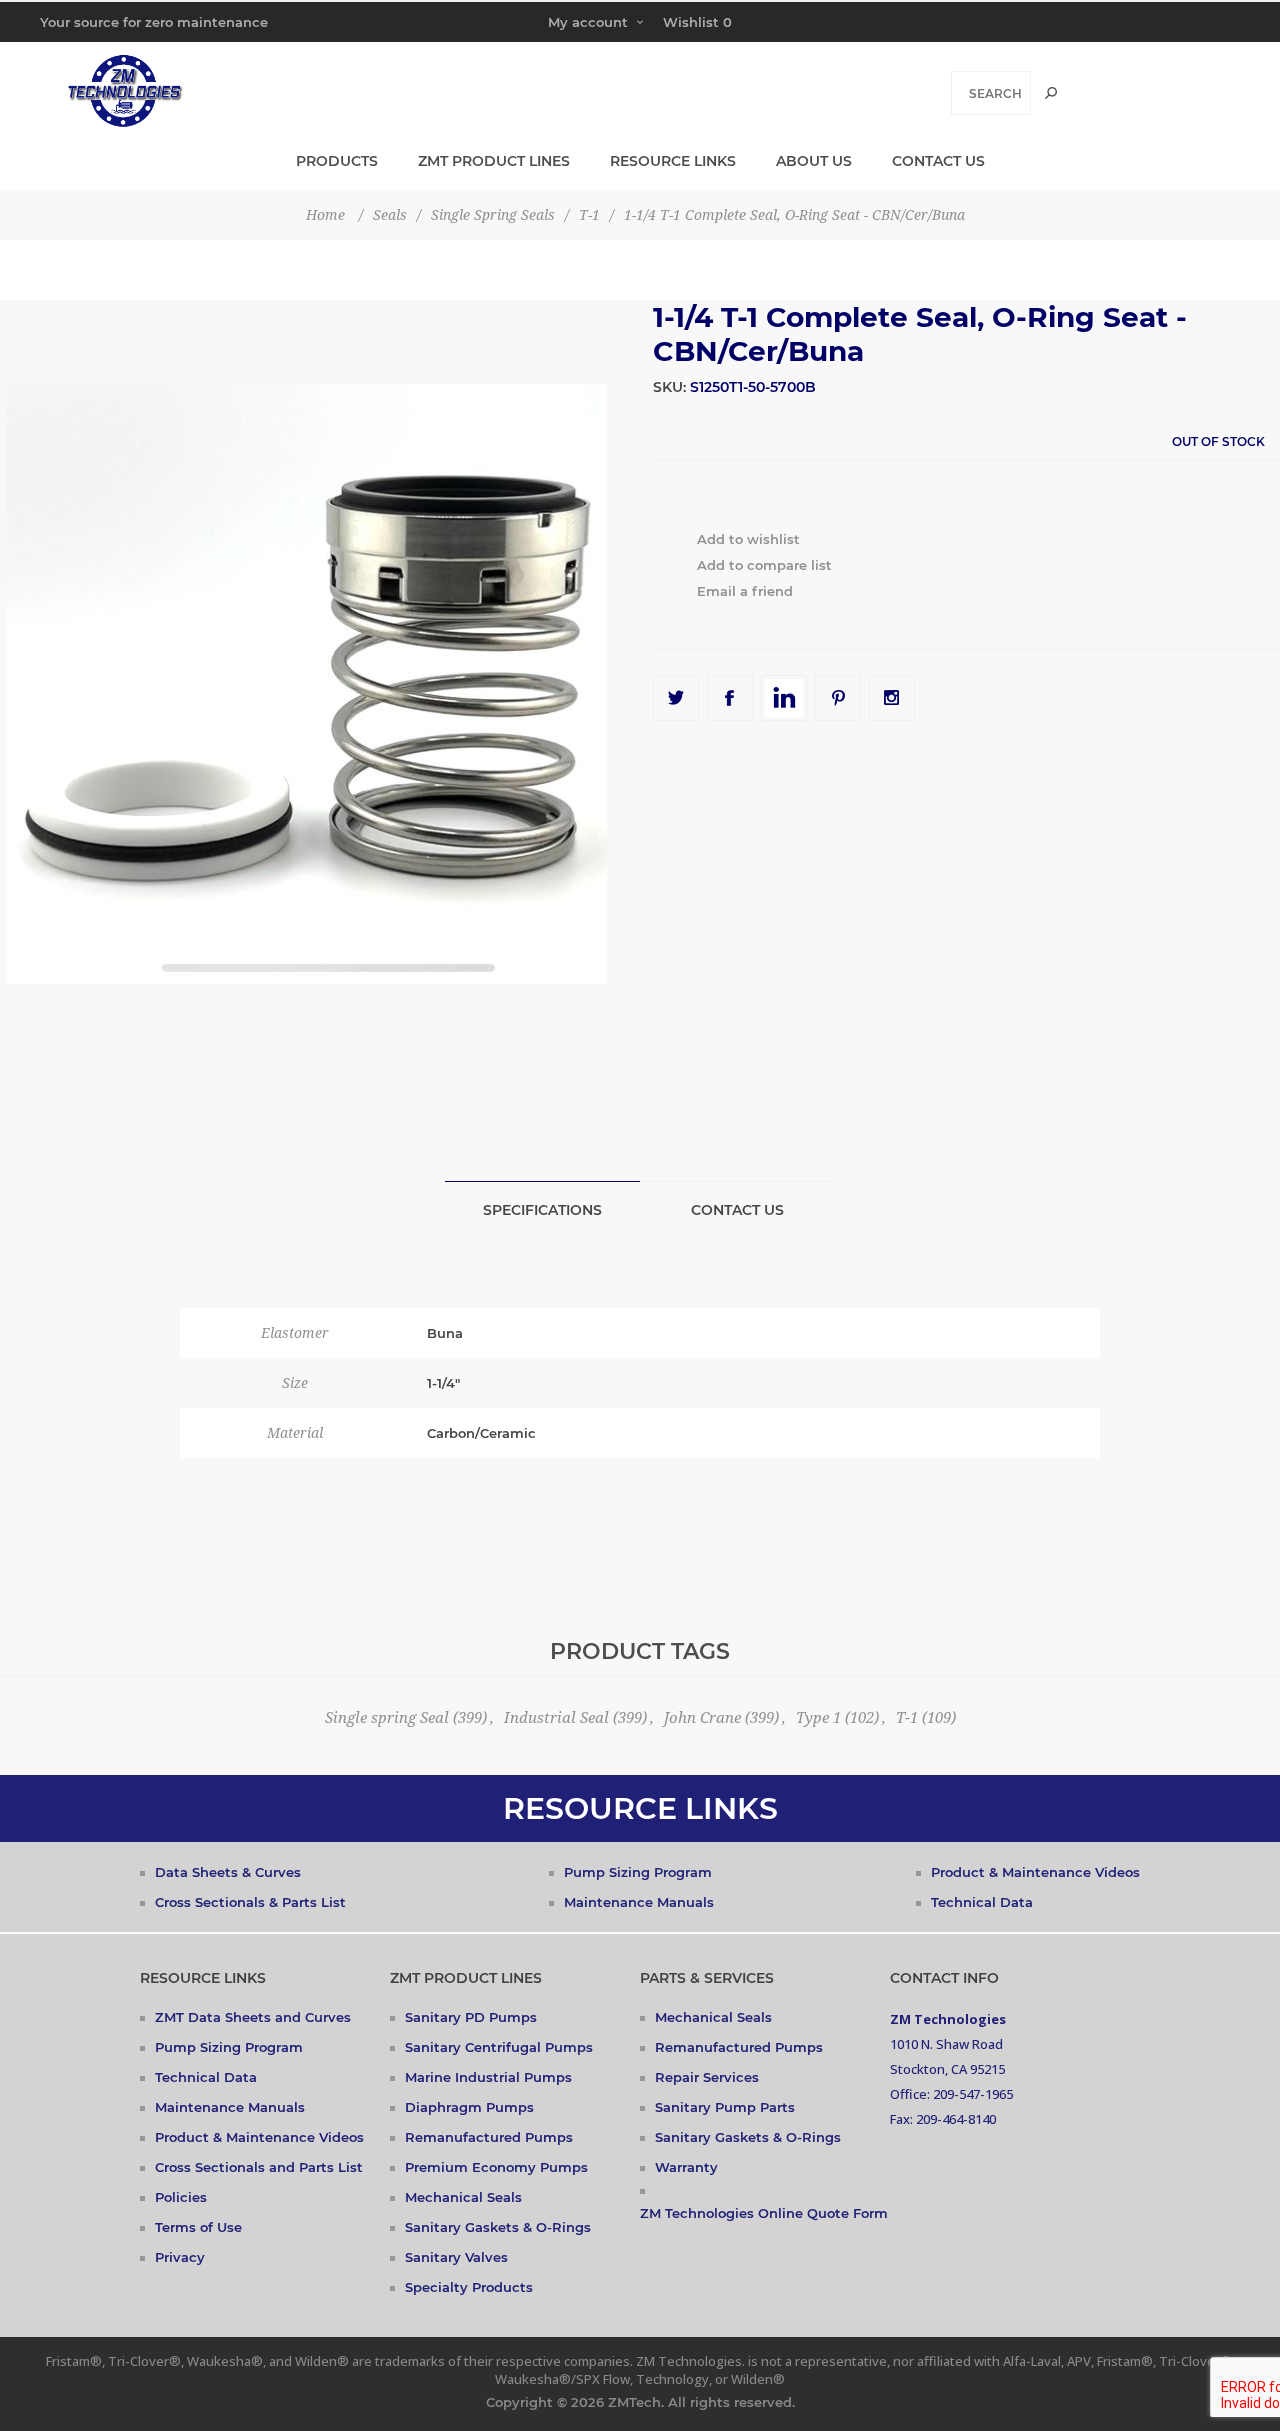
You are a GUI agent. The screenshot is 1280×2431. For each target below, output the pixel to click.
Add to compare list (764, 565)
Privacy (180, 2257)
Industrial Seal (556, 1718)
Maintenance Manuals (639, 1902)
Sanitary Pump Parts (725, 2107)
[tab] (542, 1209)
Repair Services (707, 2077)
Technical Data (982, 1902)
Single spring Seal (387, 1718)
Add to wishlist (748, 539)
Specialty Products (469, 2287)
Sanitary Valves (456, 2257)
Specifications (542, 1210)
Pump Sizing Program (638, 1872)
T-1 (907, 1718)
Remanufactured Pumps (489, 2137)
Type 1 (818, 1718)
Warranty (686, 2167)
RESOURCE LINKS (640, 1808)
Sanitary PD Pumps (471, 2017)
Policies (181, 2197)
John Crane (702, 1718)
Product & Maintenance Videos (1035, 1872)
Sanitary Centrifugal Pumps (499, 2047)
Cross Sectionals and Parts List (259, 2167)
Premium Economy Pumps (496, 2167)
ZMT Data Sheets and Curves (253, 2017)
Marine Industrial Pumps (488, 2077)
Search (1051, 93)
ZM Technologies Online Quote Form (764, 2213)
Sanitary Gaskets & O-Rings (498, 2227)
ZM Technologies (948, 2019)
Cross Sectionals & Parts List (250, 1902)
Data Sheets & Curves (228, 1872)
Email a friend (745, 591)
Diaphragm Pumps (469, 2107)
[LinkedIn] (784, 698)
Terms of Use (198, 2227)
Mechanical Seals (463, 2197)
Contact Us (737, 1210)
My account (588, 22)
